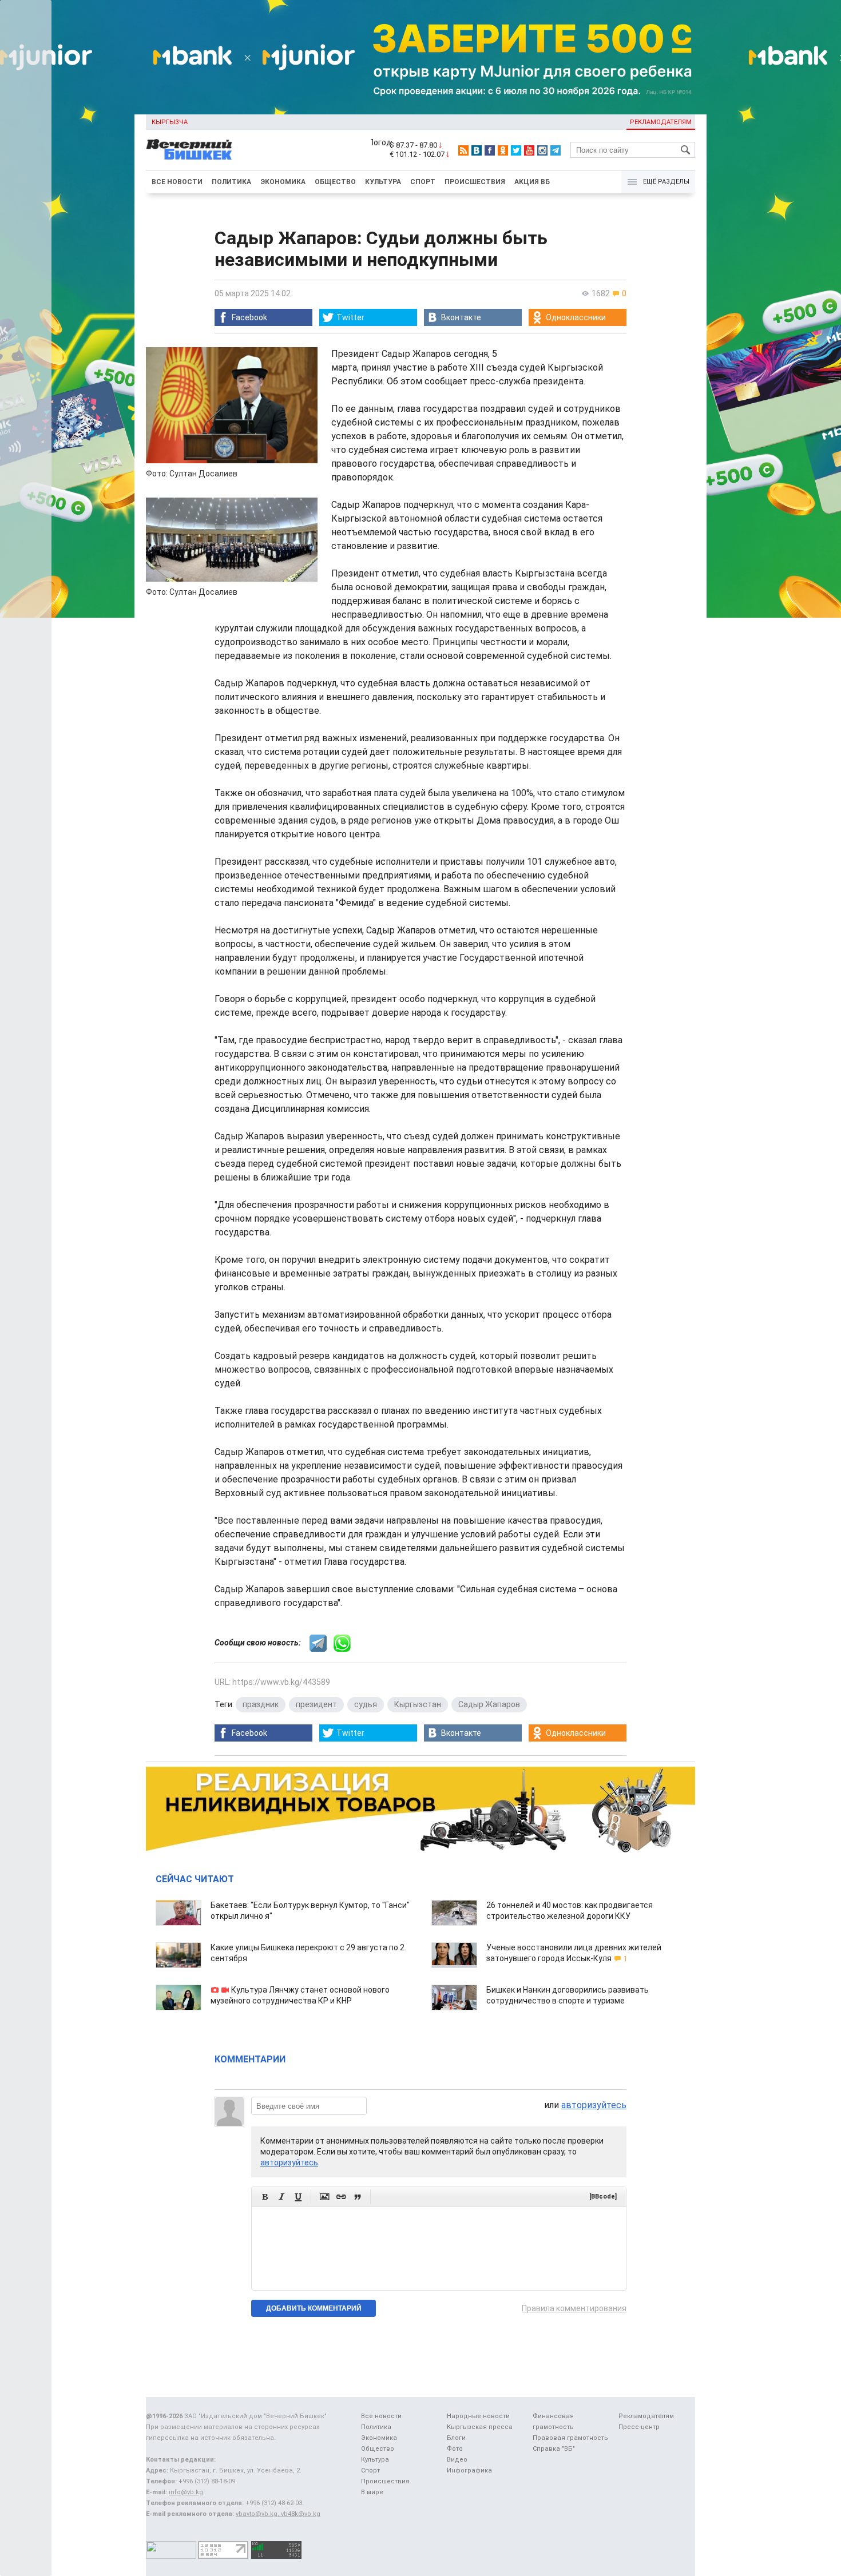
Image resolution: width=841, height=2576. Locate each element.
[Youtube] (529, 150)
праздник (261, 1704)
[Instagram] (542, 150)
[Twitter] (516, 150)
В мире (372, 2492)
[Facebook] (490, 150)
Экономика (283, 182)
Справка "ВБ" (554, 2449)
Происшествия (475, 182)
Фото (455, 2449)
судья (366, 1704)
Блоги (456, 2438)
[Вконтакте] (477, 150)
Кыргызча (170, 122)
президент (316, 1704)
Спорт (423, 182)
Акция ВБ (532, 182)
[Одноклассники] (503, 150)
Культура (383, 182)
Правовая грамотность (570, 2438)
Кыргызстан (418, 1704)
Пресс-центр (639, 2427)
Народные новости (478, 2416)
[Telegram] (556, 150)
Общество (335, 182)
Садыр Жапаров (489, 1704)
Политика (231, 182)
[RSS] (463, 150)
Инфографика (469, 2470)
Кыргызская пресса (480, 2427)
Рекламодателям (661, 122)
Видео (457, 2460)
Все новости (177, 182)
